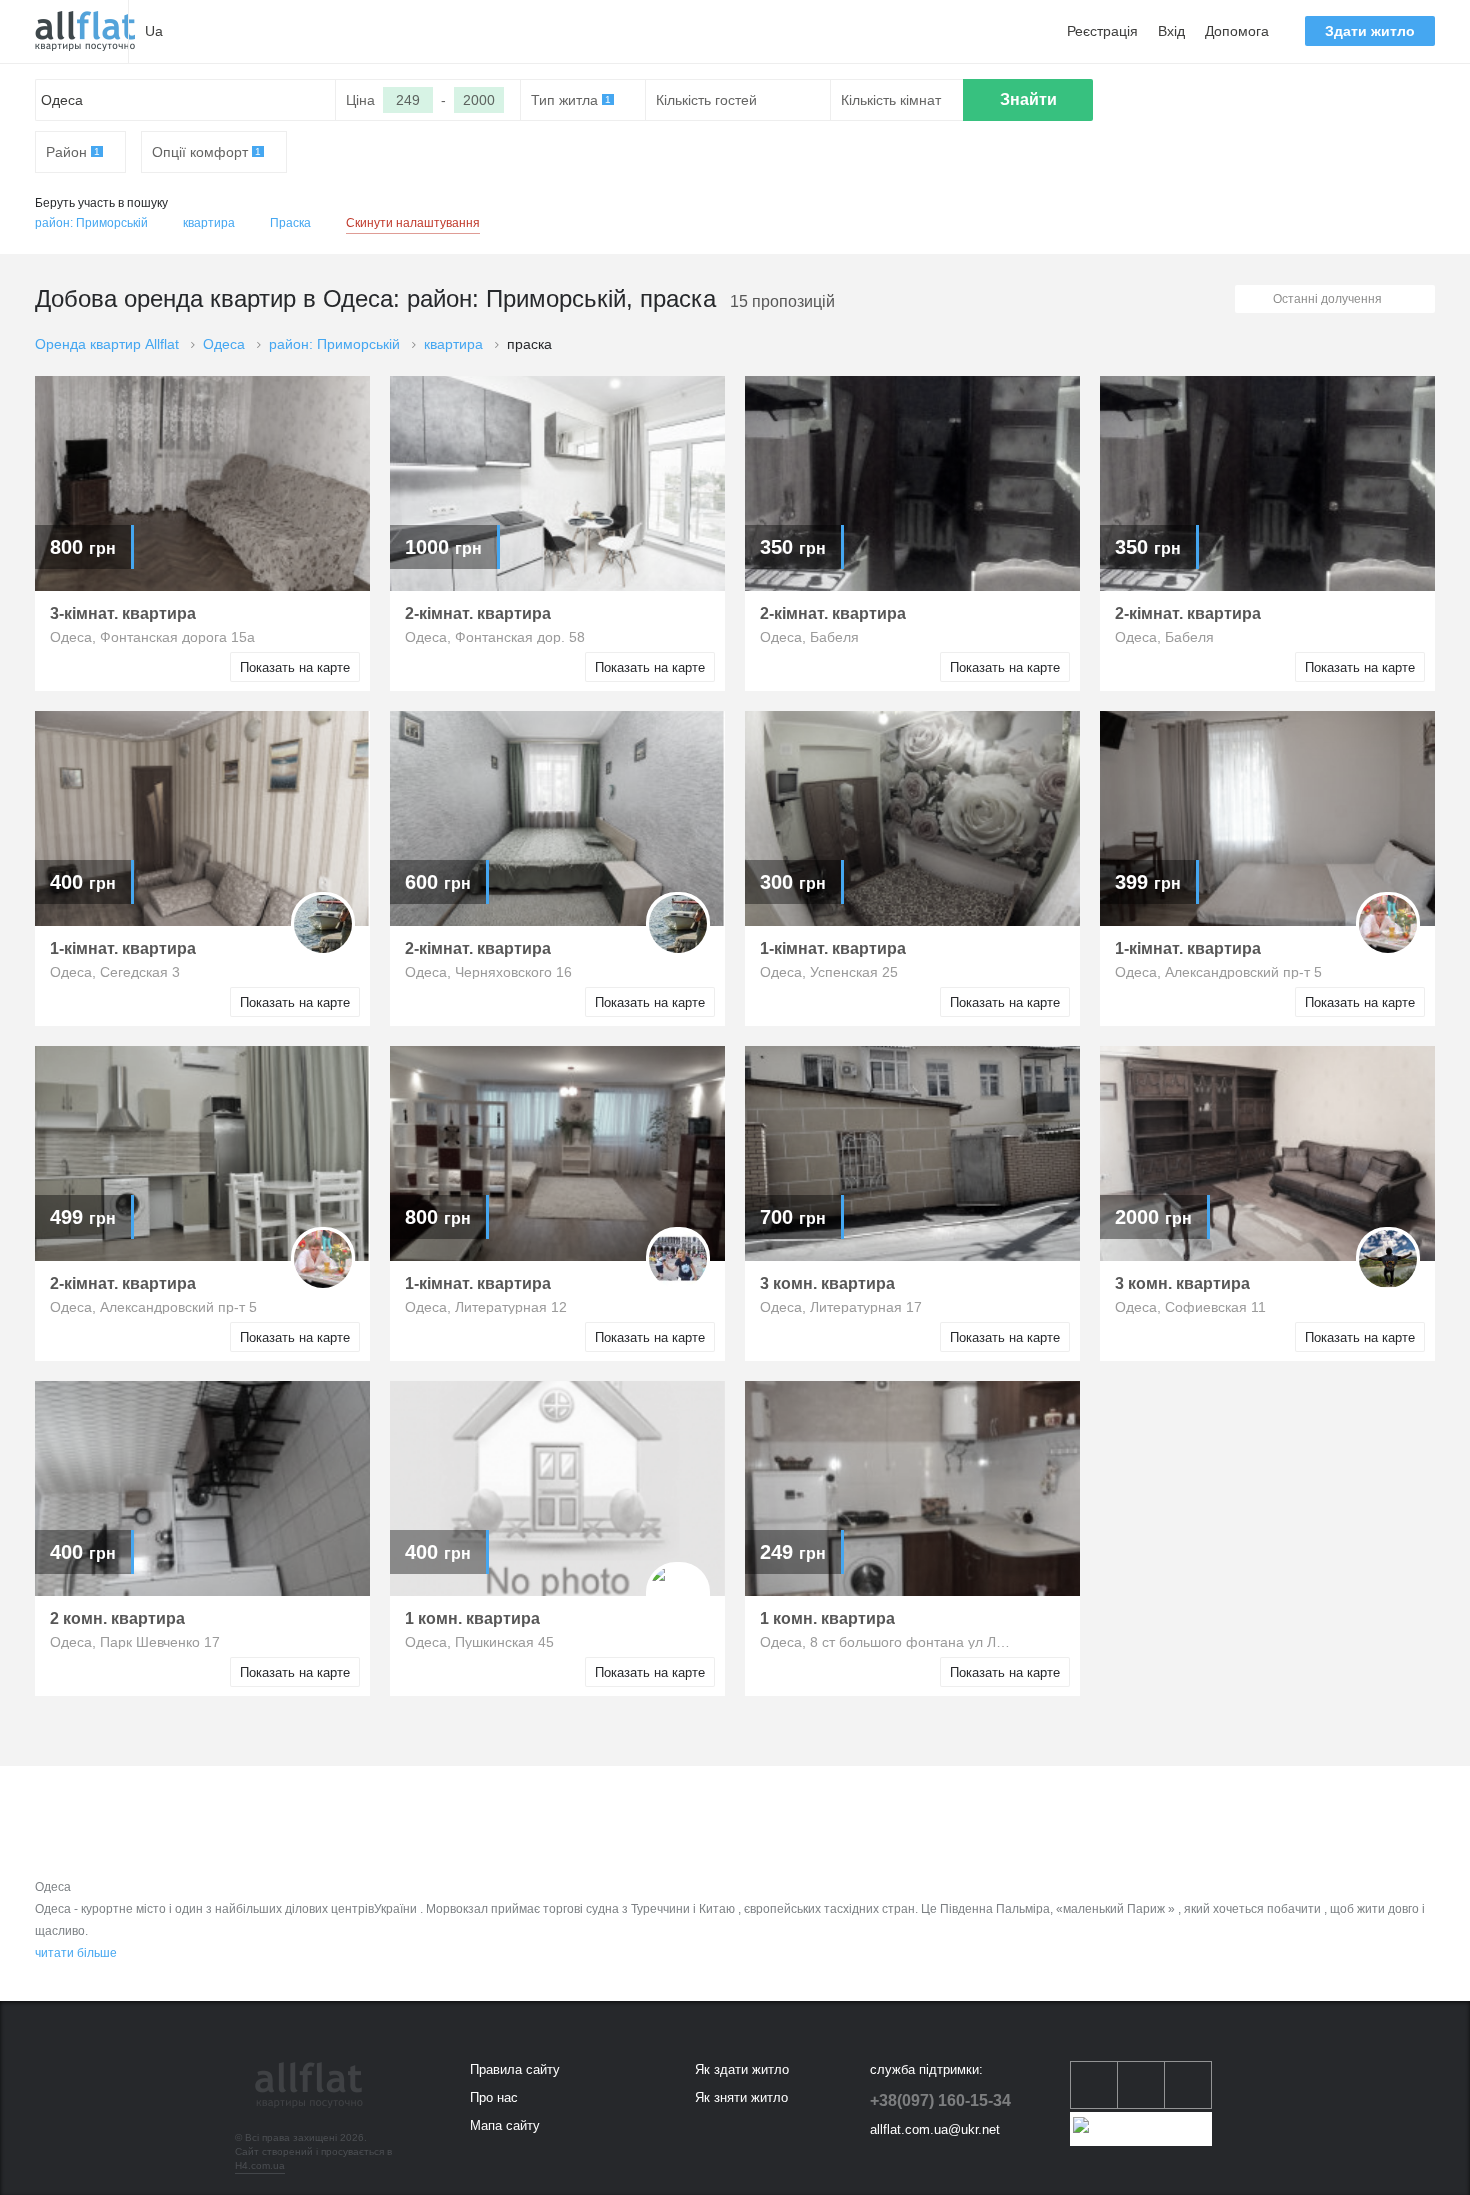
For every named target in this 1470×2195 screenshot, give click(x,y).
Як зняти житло (741, 2097)
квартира (209, 223)
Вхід (1171, 31)
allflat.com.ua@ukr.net (935, 2129)
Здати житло (1370, 31)
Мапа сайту (505, 2125)
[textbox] (185, 100)
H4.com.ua (260, 2165)
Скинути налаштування (413, 223)
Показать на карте (295, 667)
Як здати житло (742, 2069)
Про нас (494, 2097)
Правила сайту (515, 2069)
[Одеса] (85, 31)
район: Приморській (91, 223)
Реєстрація (1102, 31)
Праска (290, 223)
